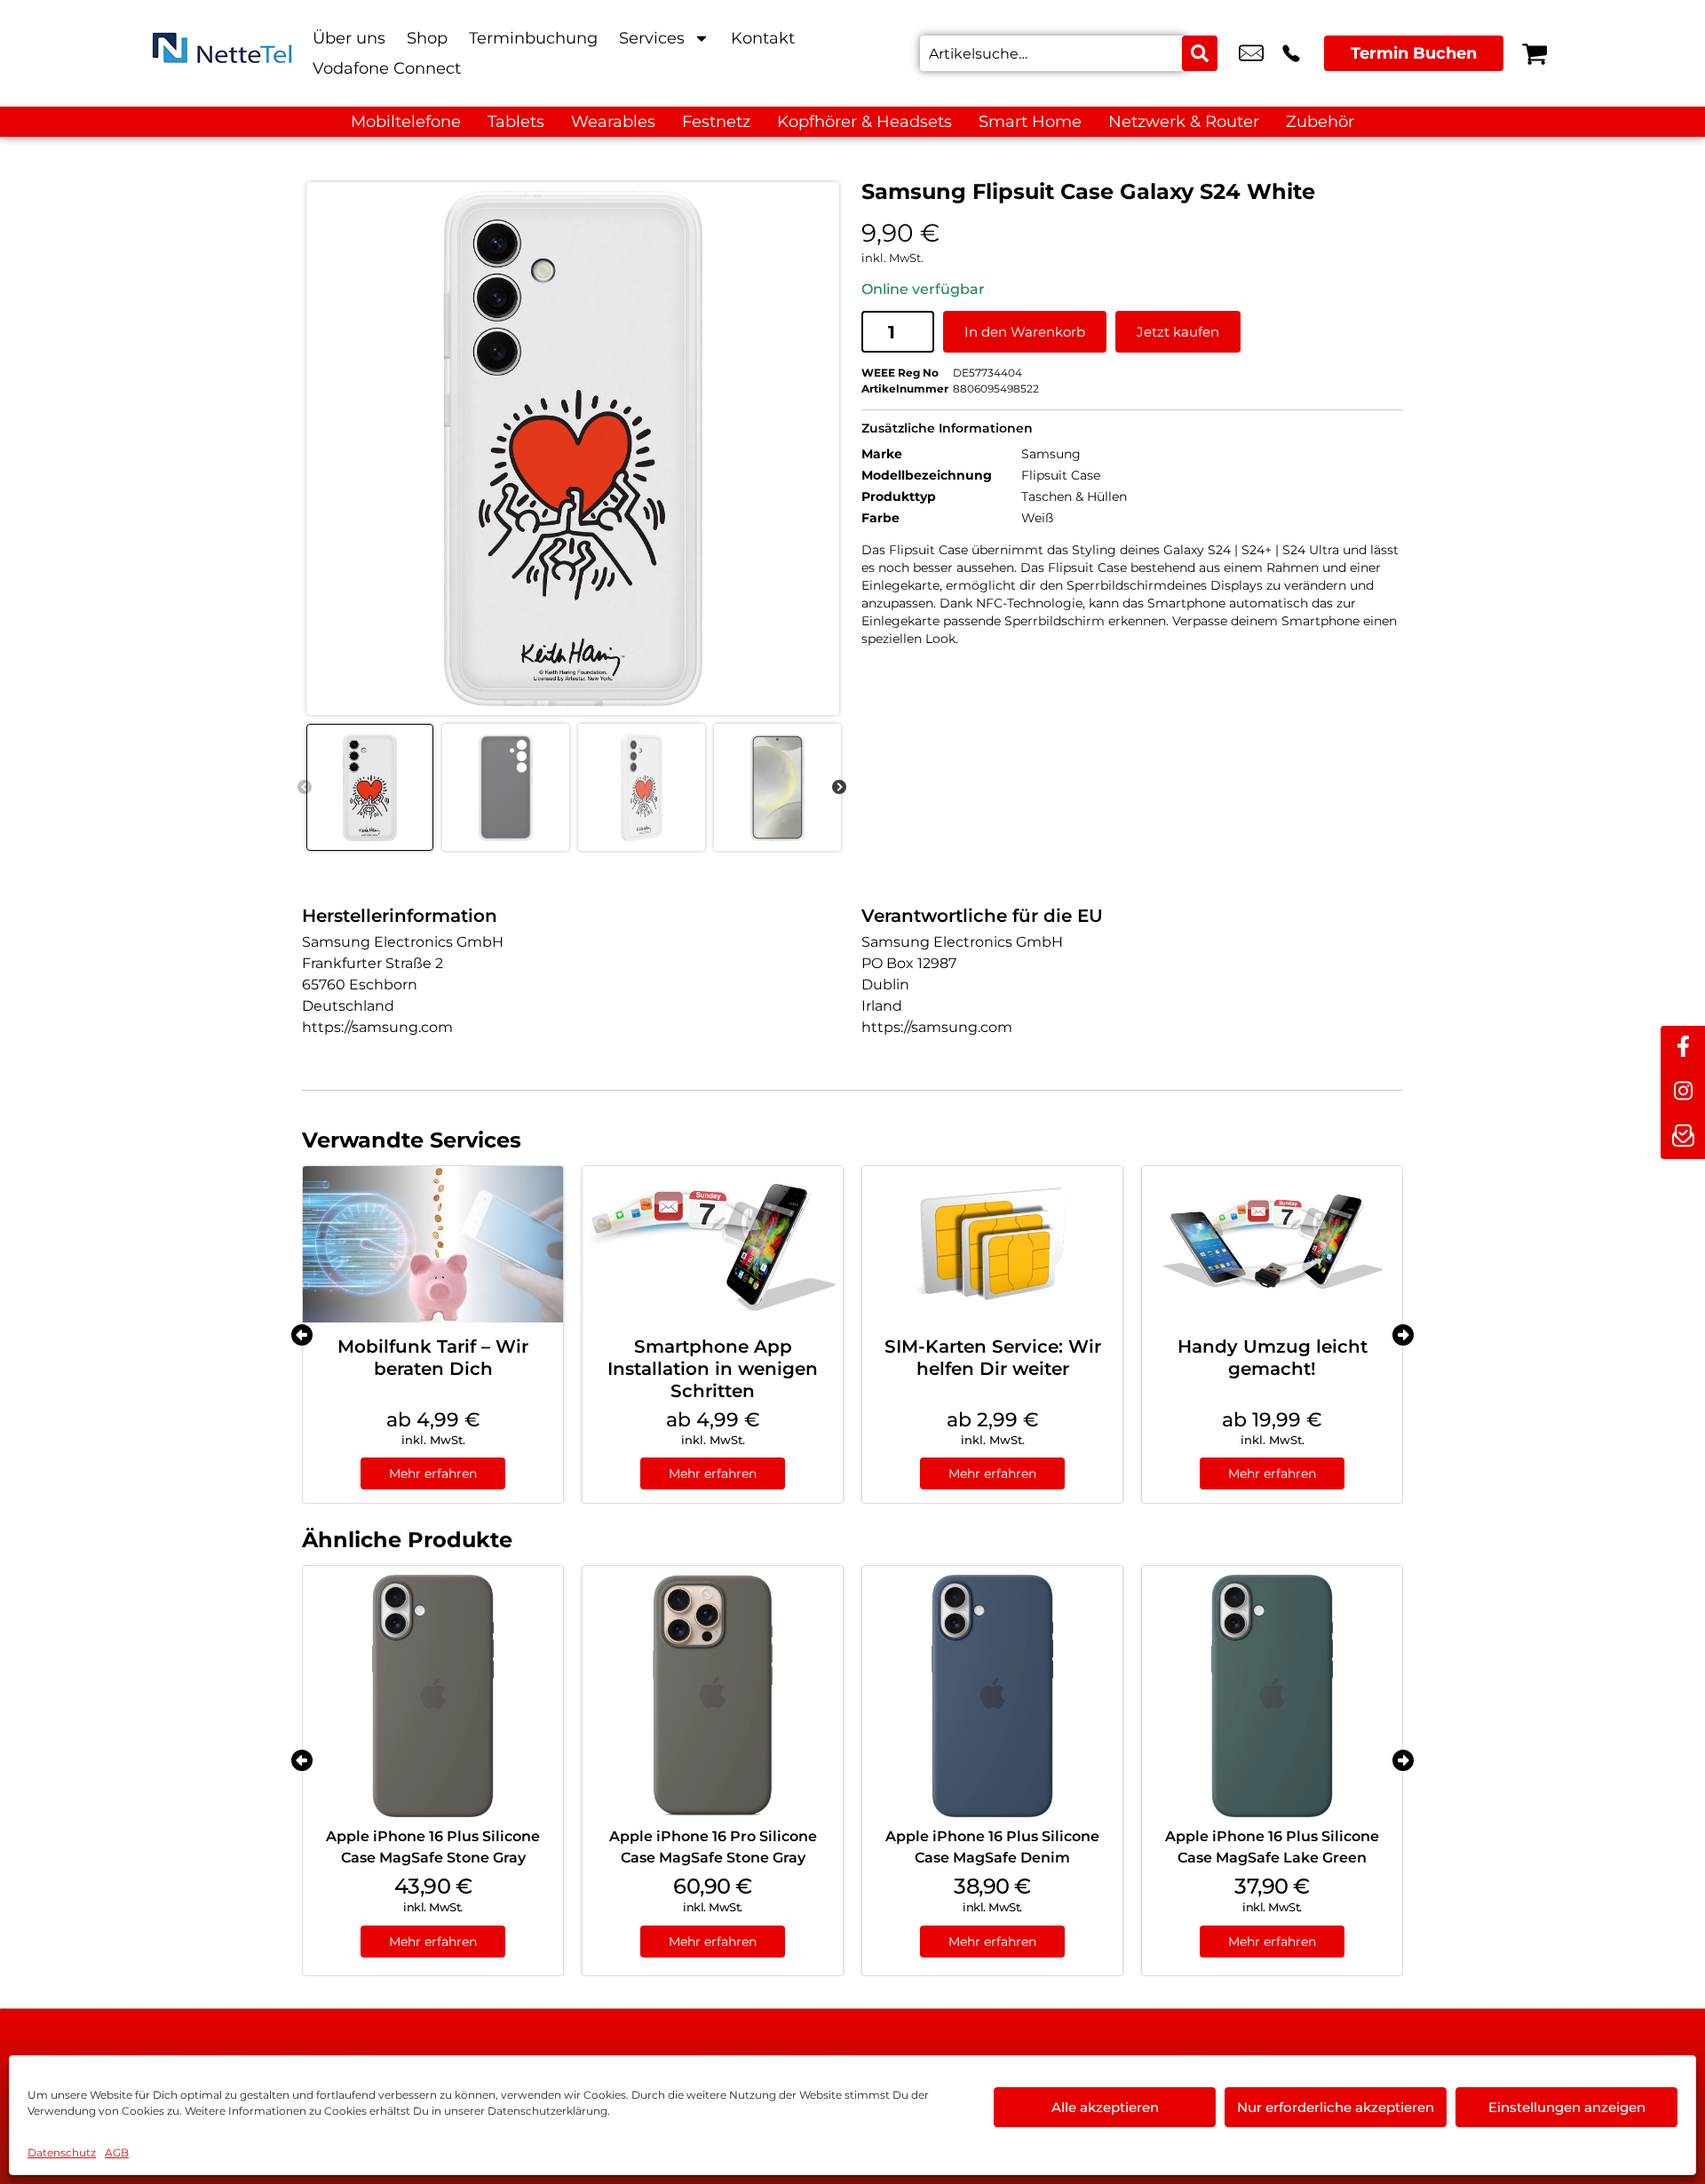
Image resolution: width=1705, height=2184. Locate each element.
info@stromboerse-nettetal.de (1251, 53)
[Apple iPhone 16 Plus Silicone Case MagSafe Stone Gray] (433, 1696)
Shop (427, 38)
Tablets (516, 122)
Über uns (349, 38)
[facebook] (1683, 1048)
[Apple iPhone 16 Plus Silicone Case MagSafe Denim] (992, 1696)
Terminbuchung (533, 38)
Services (652, 38)
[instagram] (1683, 1092)
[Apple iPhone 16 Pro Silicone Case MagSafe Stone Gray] (713, 1696)
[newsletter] (1683, 1137)
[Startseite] (222, 53)
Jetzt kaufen (1178, 332)
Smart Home (1030, 122)
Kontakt (763, 38)
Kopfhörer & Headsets (864, 122)
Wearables (613, 122)
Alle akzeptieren (1105, 2107)
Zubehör (1320, 122)
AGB (117, 2152)
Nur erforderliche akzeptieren (1336, 2107)
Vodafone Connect (387, 68)
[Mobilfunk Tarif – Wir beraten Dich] (433, 1244)
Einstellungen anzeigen (1567, 2107)
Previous (305, 788)
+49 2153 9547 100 (1291, 53)
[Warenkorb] (1534, 53)
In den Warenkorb (1025, 332)
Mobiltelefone (406, 122)
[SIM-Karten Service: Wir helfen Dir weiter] (992, 1244)
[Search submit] (1200, 53)
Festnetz (716, 122)
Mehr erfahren (433, 1473)
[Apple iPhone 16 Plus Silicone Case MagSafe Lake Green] (1272, 1696)
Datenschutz (62, 2152)
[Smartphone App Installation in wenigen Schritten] (713, 1244)
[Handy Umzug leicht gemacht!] (1272, 1244)
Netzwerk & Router (1184, 122)
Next (839, 788)
